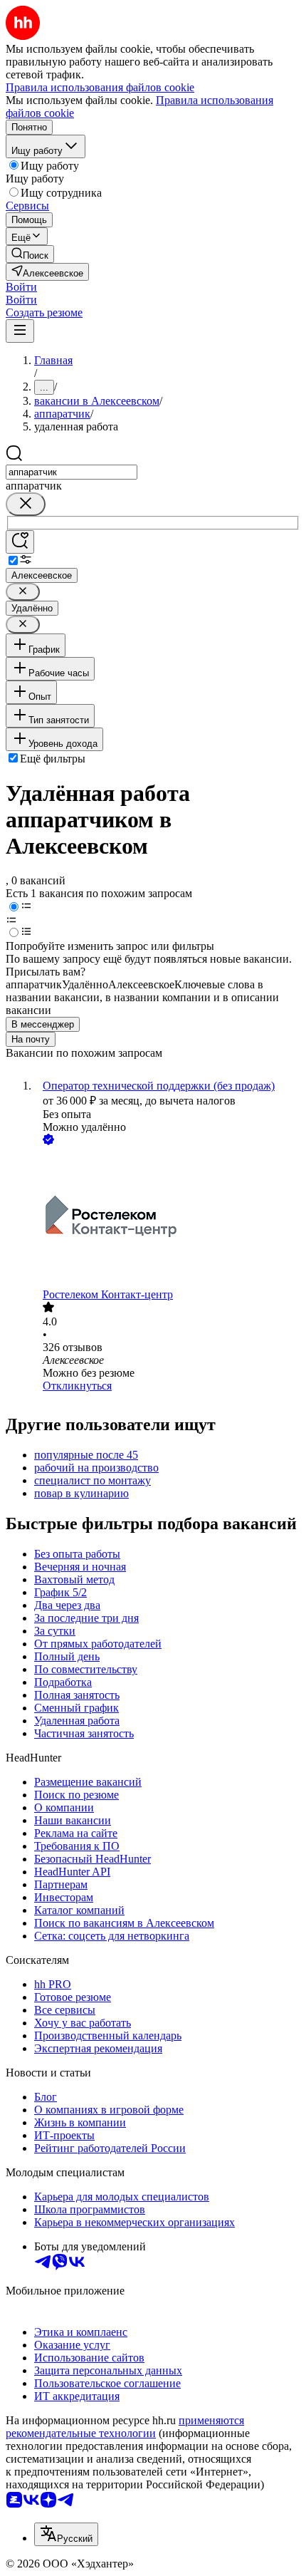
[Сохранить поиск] (20, 542)
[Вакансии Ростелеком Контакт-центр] (167, 1218)
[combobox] (72, 472)
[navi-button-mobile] (20, 331)
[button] (21, 287)
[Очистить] (26, 504)
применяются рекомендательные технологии (125, 2427)
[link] (30, 254)
